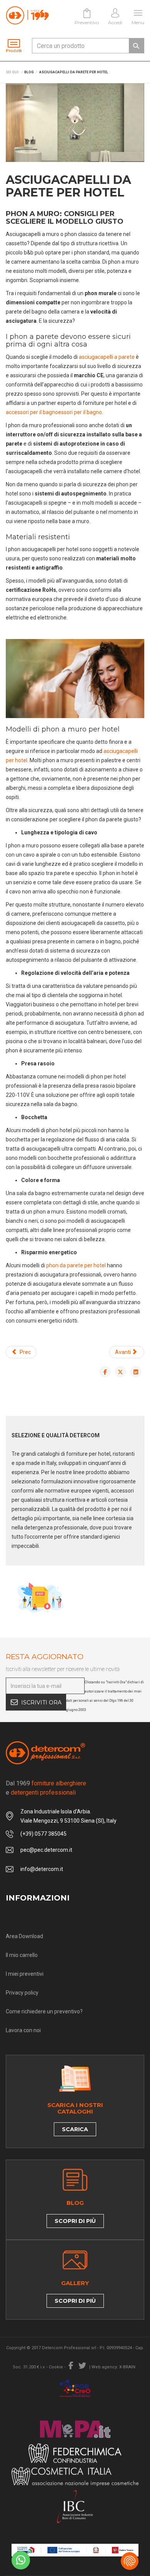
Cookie (56, 2367)
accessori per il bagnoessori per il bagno (54, 412)
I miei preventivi (25, 1974)
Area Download (24, 1936)
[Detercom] (27, 15)
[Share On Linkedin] (136, 1372)
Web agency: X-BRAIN (113, 2367)
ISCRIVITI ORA (41, 1702)
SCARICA (75, 2129)
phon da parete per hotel (76, 1265)
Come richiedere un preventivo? (44, 2011)
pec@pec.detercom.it (46, 1850)
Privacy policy (22, 1993)
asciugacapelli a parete (107, 357)
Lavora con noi (23, 2030)
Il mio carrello (22, 1955)
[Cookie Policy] (130, 2561)
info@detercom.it (42, 1869)
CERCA (136, 46)
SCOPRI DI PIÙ (75, 2221)
